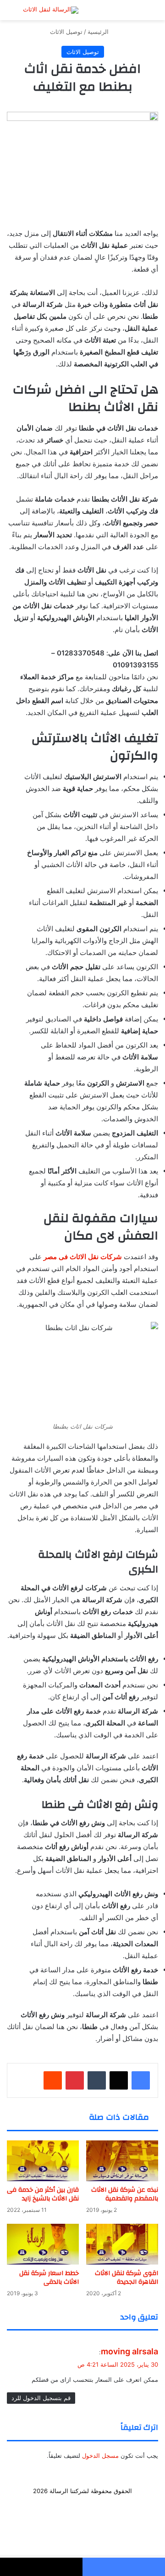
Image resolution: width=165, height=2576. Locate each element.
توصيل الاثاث (66, 32)
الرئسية (126, 2505)
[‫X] (119, 2080)
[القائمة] (147, 14)
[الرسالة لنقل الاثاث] (51, 10)
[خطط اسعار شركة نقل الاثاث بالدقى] (43, 2244)
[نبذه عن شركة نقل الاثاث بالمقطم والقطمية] (122, 2161)
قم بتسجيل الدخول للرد (41, 2398)
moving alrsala (129, 2351)
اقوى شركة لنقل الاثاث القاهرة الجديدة (126, 2278)
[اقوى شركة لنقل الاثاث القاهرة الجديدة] (122, 2244)
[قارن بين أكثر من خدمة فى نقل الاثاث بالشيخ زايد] (43, 2161)
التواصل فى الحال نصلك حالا (83, 2520)
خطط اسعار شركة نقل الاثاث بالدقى (49, 2278)
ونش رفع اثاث (47, 2505)
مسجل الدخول (100, 2456)
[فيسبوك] (141, 2080)
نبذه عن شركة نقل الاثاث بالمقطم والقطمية (125, 2194)
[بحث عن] (18, 14)
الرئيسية (99, 32)
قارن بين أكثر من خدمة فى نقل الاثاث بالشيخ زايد (43, 2194)
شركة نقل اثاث (91, 2505)
